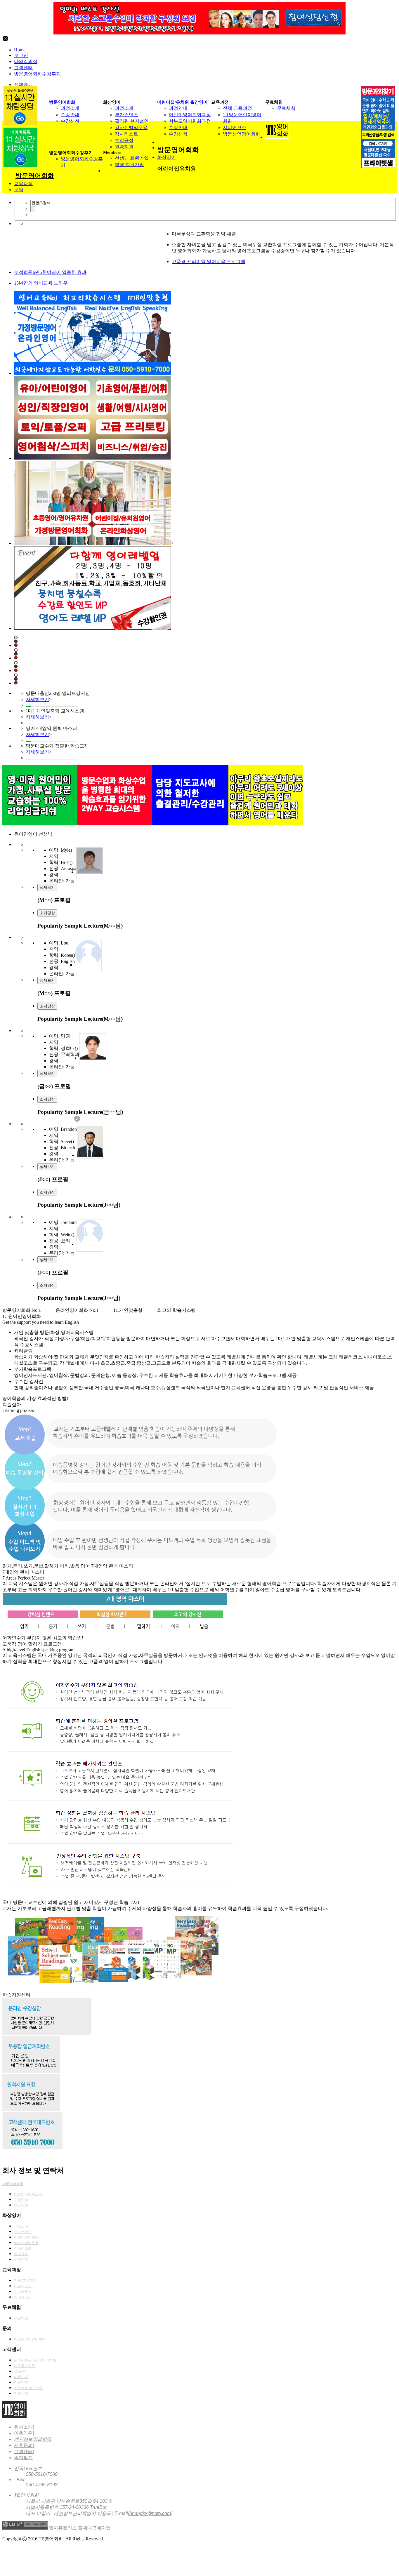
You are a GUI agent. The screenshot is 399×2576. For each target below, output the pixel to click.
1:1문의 (20, 2371)
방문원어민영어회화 (30, 2339)
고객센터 (23, 68)
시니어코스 (235, 127)
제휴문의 (21, 2394)
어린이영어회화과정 (190, 115)
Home (20, 50)
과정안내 (178, 108)
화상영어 (166, 157)
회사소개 (23, 2427)
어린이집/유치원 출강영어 (182, 102)
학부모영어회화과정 (190, 121)
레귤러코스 (23, 2286)
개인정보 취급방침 (28, 2388)
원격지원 (124, 147)
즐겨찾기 (23, 2458)
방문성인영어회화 (242, 134)
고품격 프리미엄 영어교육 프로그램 (209, 261)
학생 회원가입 (129, 165)
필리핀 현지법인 (132, 121)
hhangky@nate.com (150, 2513)
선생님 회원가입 (132, 158)
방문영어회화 (62, 102)
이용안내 (21, 2377)
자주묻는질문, (25, 2366)
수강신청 (70, 121)
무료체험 (286, 108)
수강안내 (70, 115)
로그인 (21, 55)
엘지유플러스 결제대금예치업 (80, 2528)
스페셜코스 (23, 2297)
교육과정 (23, 183)
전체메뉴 (23, 85)
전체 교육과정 (237, 108)
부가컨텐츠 (126, 115)
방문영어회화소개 (28, 2194)
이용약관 (21, 2382)
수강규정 (124, 140)
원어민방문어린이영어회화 (35, 2360)
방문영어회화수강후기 (37, 74)
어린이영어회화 (26, 2237)
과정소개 (70, 108)
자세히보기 (37, 699)
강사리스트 (126, 134)
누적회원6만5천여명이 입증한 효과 (50, 272)
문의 (19, 190)
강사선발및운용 (131, 127)
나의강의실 (26, 61)
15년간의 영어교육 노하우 (41, 283)
